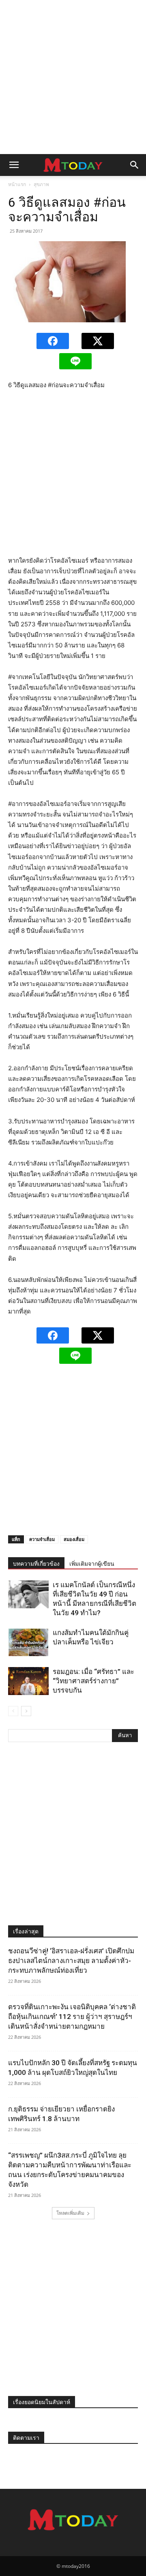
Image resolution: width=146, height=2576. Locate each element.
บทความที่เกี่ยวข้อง (36, 1564)
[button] (14, 165)
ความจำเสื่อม (42, 1539)
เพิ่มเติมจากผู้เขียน (92, 1564)
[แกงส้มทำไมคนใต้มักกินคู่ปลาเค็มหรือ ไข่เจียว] (28, 1642)
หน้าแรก (17, 184)
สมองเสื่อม (74, 1539)
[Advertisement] (73, 77)
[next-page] (26, 1711)
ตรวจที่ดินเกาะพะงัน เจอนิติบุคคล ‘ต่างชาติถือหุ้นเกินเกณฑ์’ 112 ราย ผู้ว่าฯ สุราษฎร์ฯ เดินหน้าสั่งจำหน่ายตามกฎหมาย (72, 2017)
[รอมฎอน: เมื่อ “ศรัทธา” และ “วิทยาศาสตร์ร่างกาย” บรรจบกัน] (28, 1681)
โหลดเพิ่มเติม (70, 2213)
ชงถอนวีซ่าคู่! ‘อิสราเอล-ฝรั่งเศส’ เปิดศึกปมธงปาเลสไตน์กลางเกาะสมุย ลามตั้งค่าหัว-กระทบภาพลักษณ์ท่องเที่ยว (71, 1961)
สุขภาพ (41, 184)
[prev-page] (13, 1711)
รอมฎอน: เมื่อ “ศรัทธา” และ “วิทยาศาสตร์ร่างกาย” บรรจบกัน (93, 1681)
